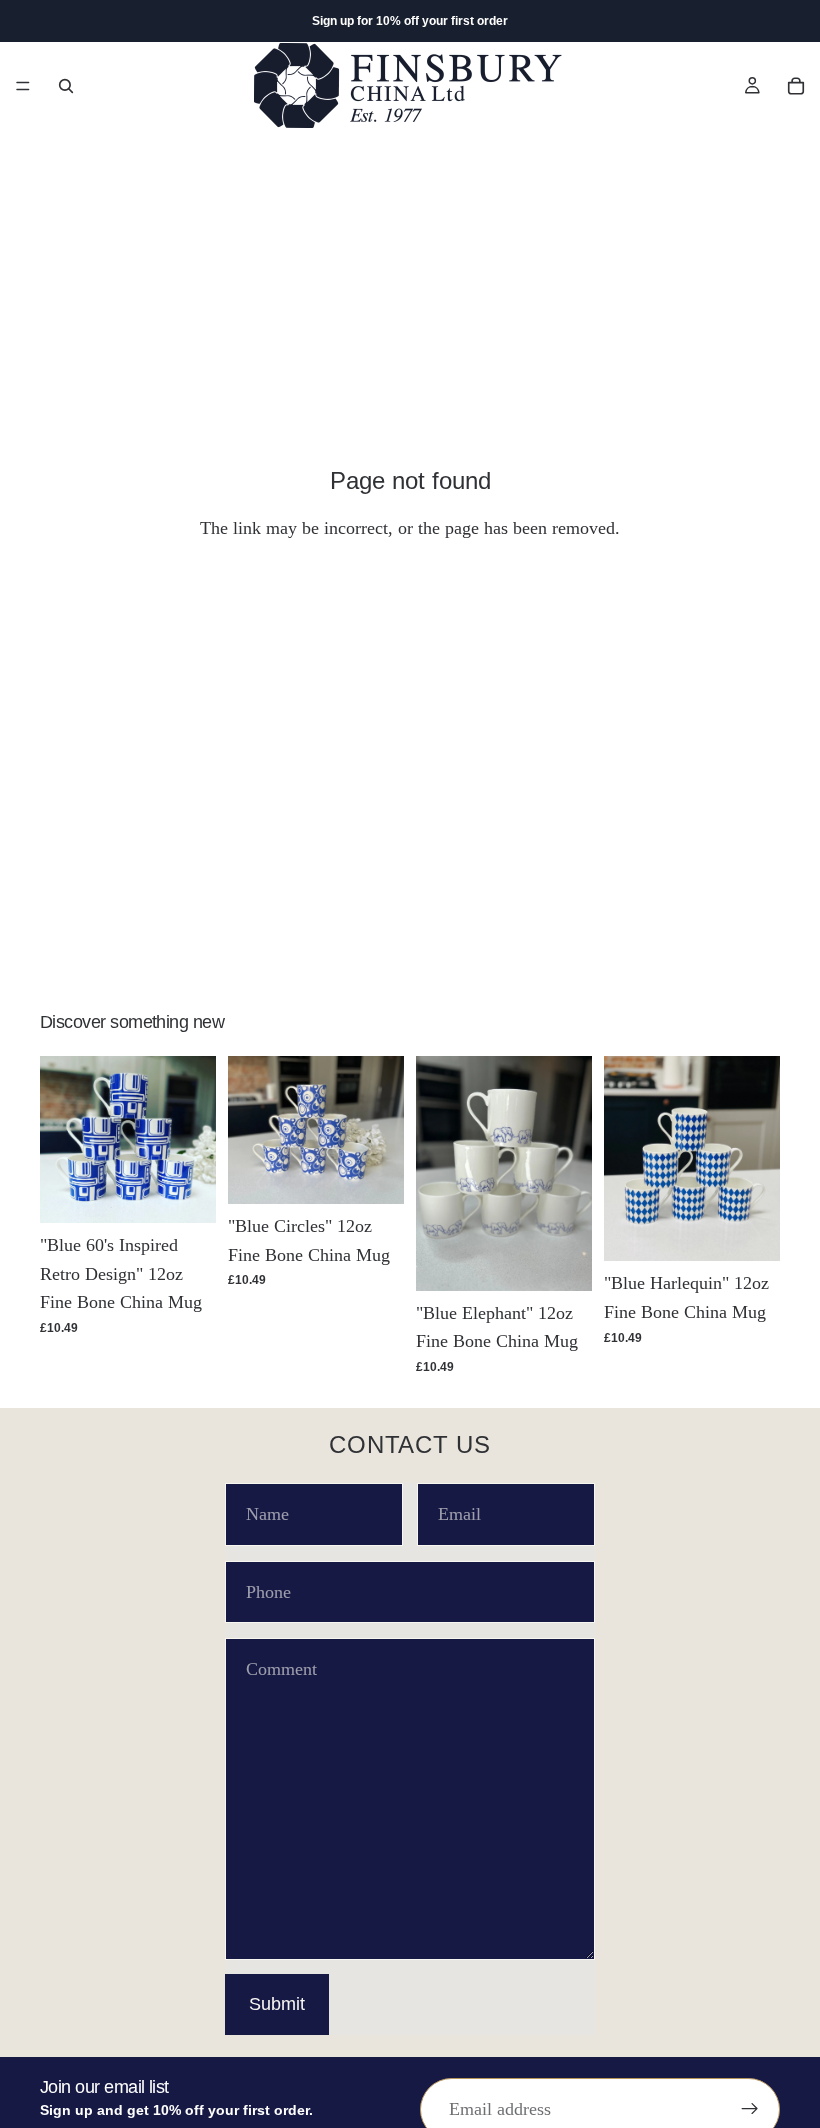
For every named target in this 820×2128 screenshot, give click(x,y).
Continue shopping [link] (410, 609)
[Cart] (796, 86)
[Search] (66, 86)
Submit (277, 2004)
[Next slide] (194, 1139)
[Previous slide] (62, 1139)
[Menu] (23, 86)
